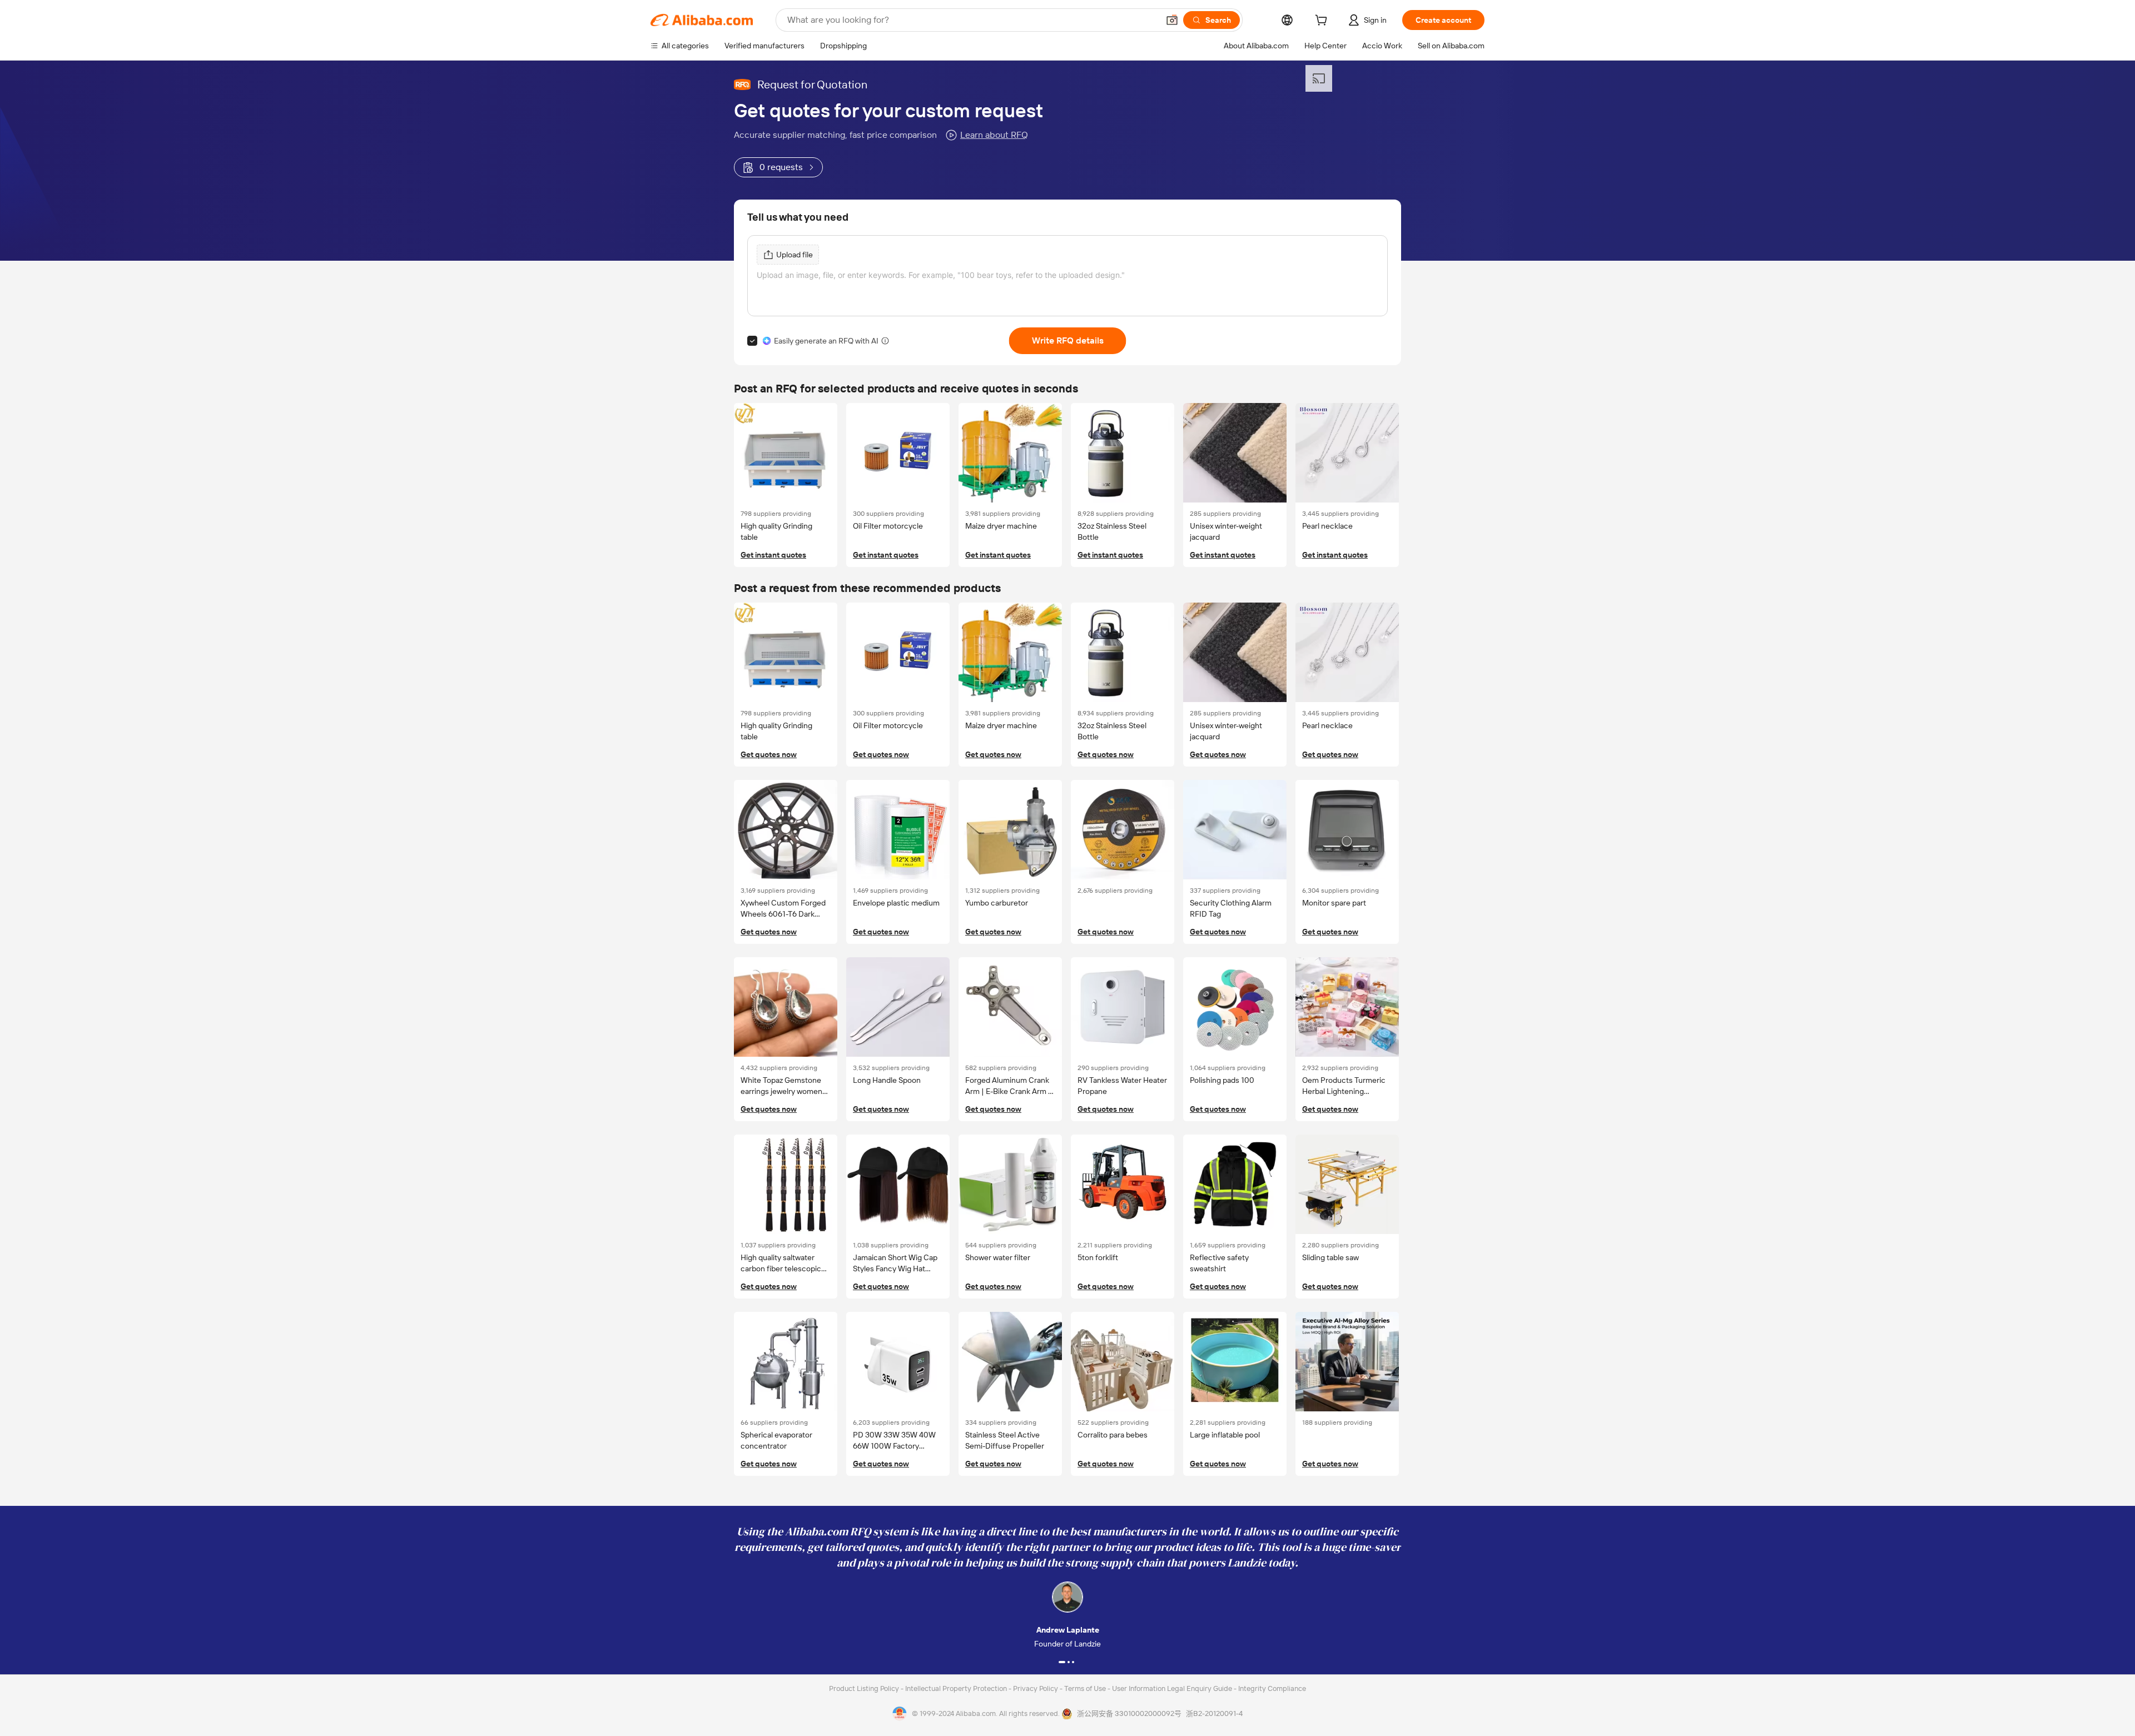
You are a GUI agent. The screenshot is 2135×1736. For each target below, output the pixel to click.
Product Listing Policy (865, 1688)
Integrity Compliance (1272, 1688)
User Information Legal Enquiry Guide (1172, 1688)
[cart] (1323, 22)
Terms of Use (1086, 1688)
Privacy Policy (1036, 1688)
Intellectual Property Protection (957, 1688)
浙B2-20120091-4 (1214, 1713)
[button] (1172, 20)
